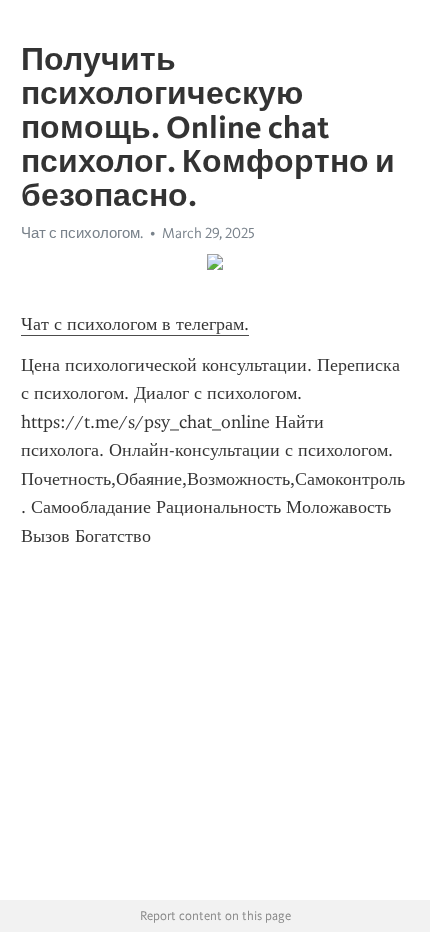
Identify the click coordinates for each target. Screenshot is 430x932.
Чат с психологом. (82, 233)
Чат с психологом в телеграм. (135, 324)
